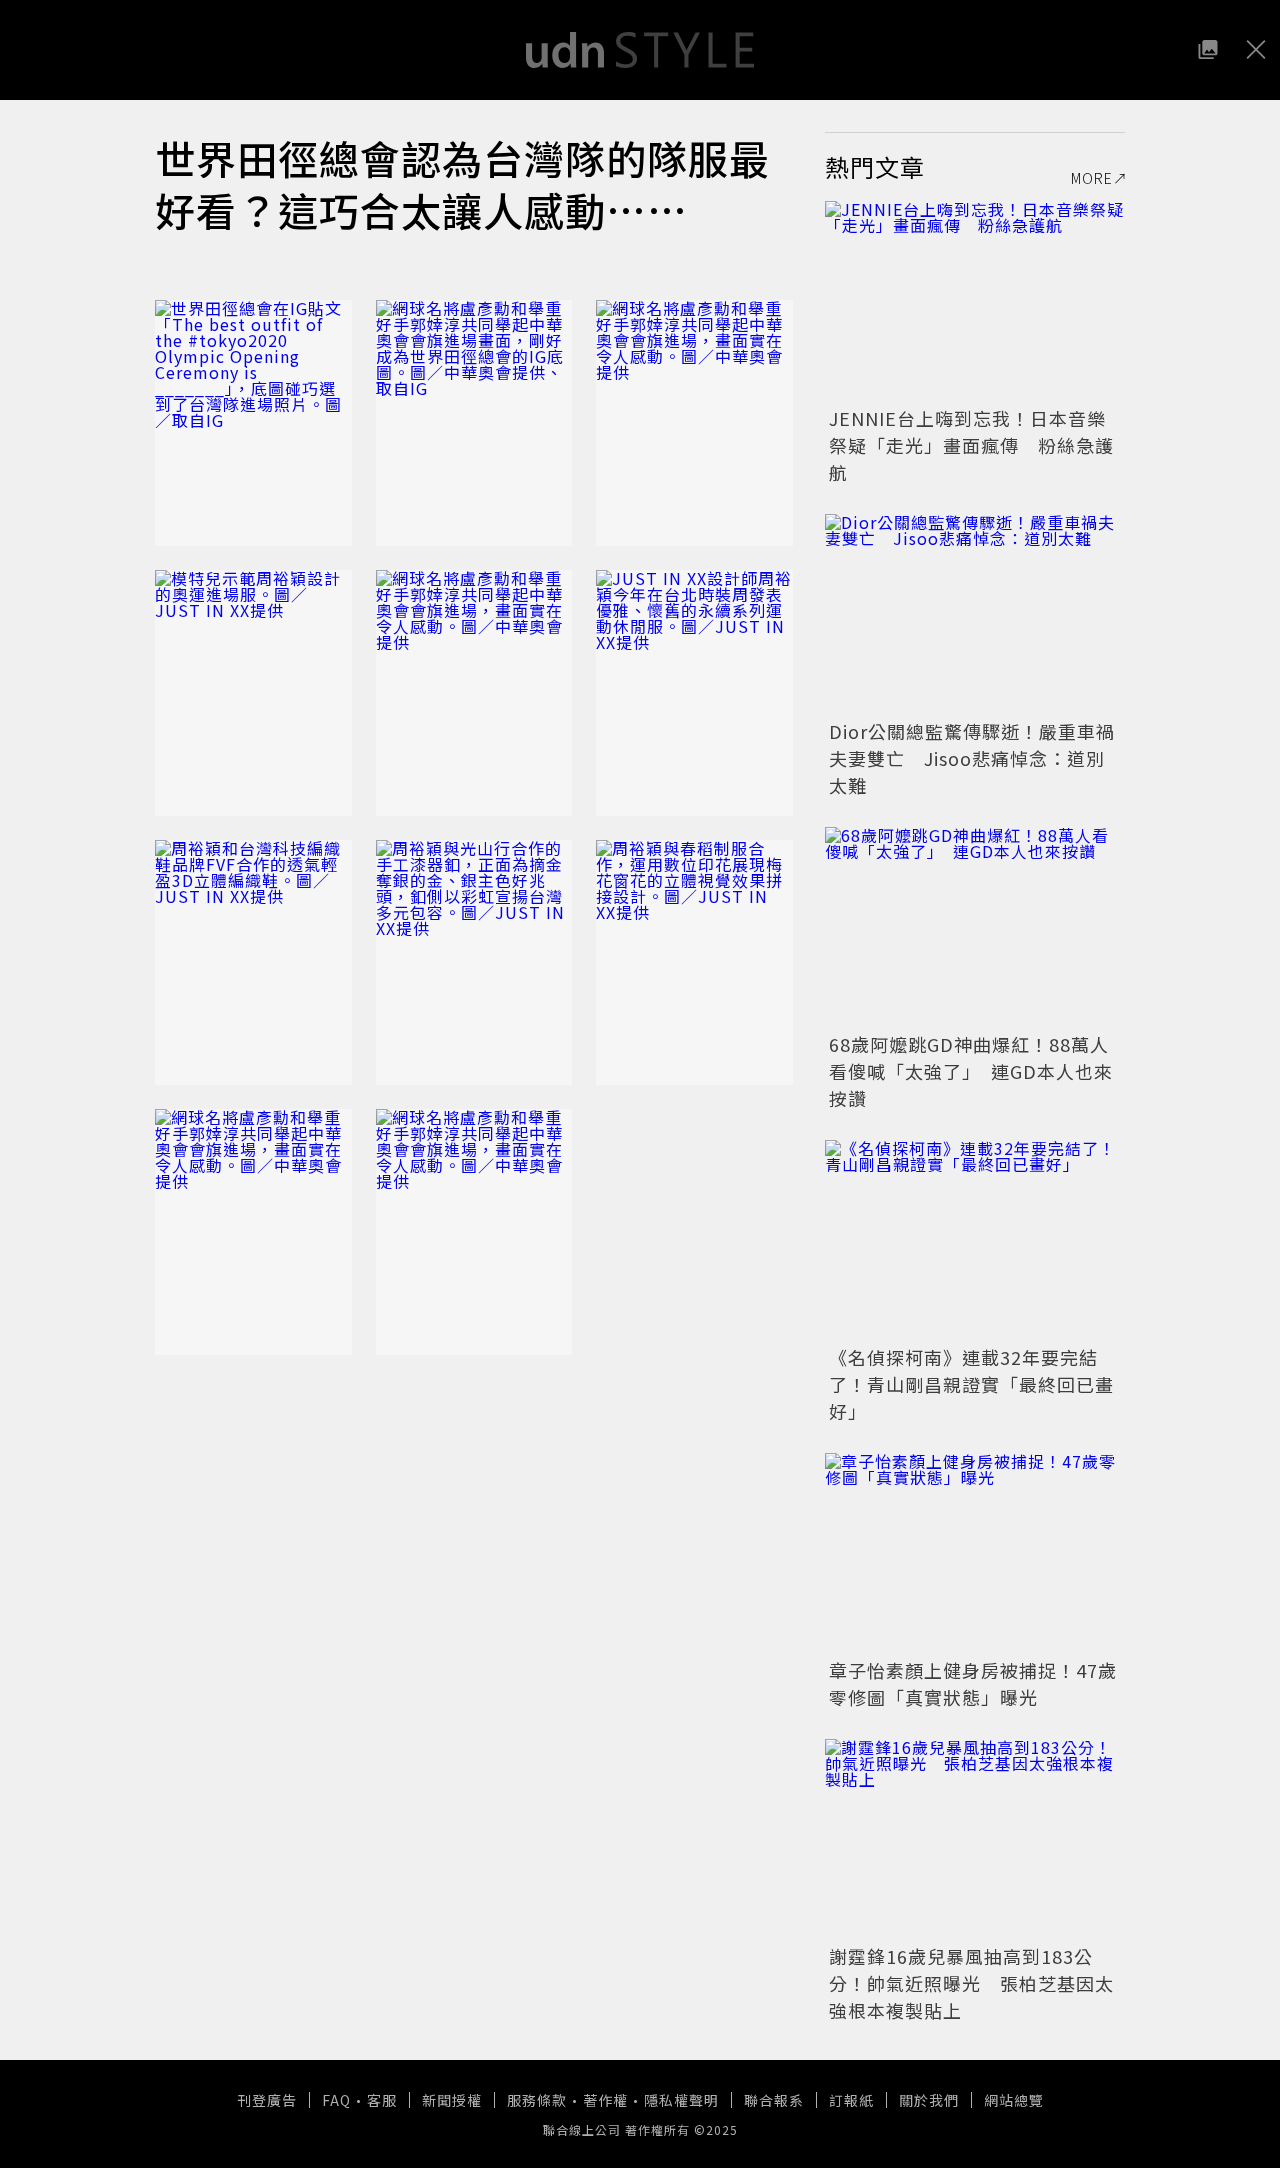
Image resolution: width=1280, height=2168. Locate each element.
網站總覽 (1014, 2100)
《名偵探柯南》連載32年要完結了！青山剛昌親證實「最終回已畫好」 (971, 1384)
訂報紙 (851, 2100)
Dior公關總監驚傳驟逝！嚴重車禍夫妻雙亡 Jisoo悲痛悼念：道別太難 (972, 758)
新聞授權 (452, 2100)
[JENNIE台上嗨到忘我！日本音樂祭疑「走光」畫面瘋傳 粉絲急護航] (975, 301)
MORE (1092, 178)
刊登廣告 (267, 2100)
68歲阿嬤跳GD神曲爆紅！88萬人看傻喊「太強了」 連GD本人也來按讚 (971, 1071)
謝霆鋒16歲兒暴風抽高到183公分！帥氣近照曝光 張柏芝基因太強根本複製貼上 (971, 1983)
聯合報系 (774, 2100)
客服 (382, 2100)
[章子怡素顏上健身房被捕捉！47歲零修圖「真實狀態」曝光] (975, 1553)
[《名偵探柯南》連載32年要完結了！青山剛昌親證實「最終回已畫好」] (975, 1240)
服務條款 (537, 2100)
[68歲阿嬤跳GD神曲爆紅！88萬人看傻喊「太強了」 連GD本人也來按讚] (975, 927)
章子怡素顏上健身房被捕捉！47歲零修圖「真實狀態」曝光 (973, 1683)
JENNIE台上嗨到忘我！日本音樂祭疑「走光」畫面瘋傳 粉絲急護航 (971, 445)
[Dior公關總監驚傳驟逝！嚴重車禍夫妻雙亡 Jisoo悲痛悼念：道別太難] (975, 614)
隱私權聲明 (681, 2100)
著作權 (605, 2100)
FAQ (336, 2100)
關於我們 (929, 2100)
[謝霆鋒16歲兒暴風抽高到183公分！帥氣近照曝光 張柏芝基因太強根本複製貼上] (975, 1839)
